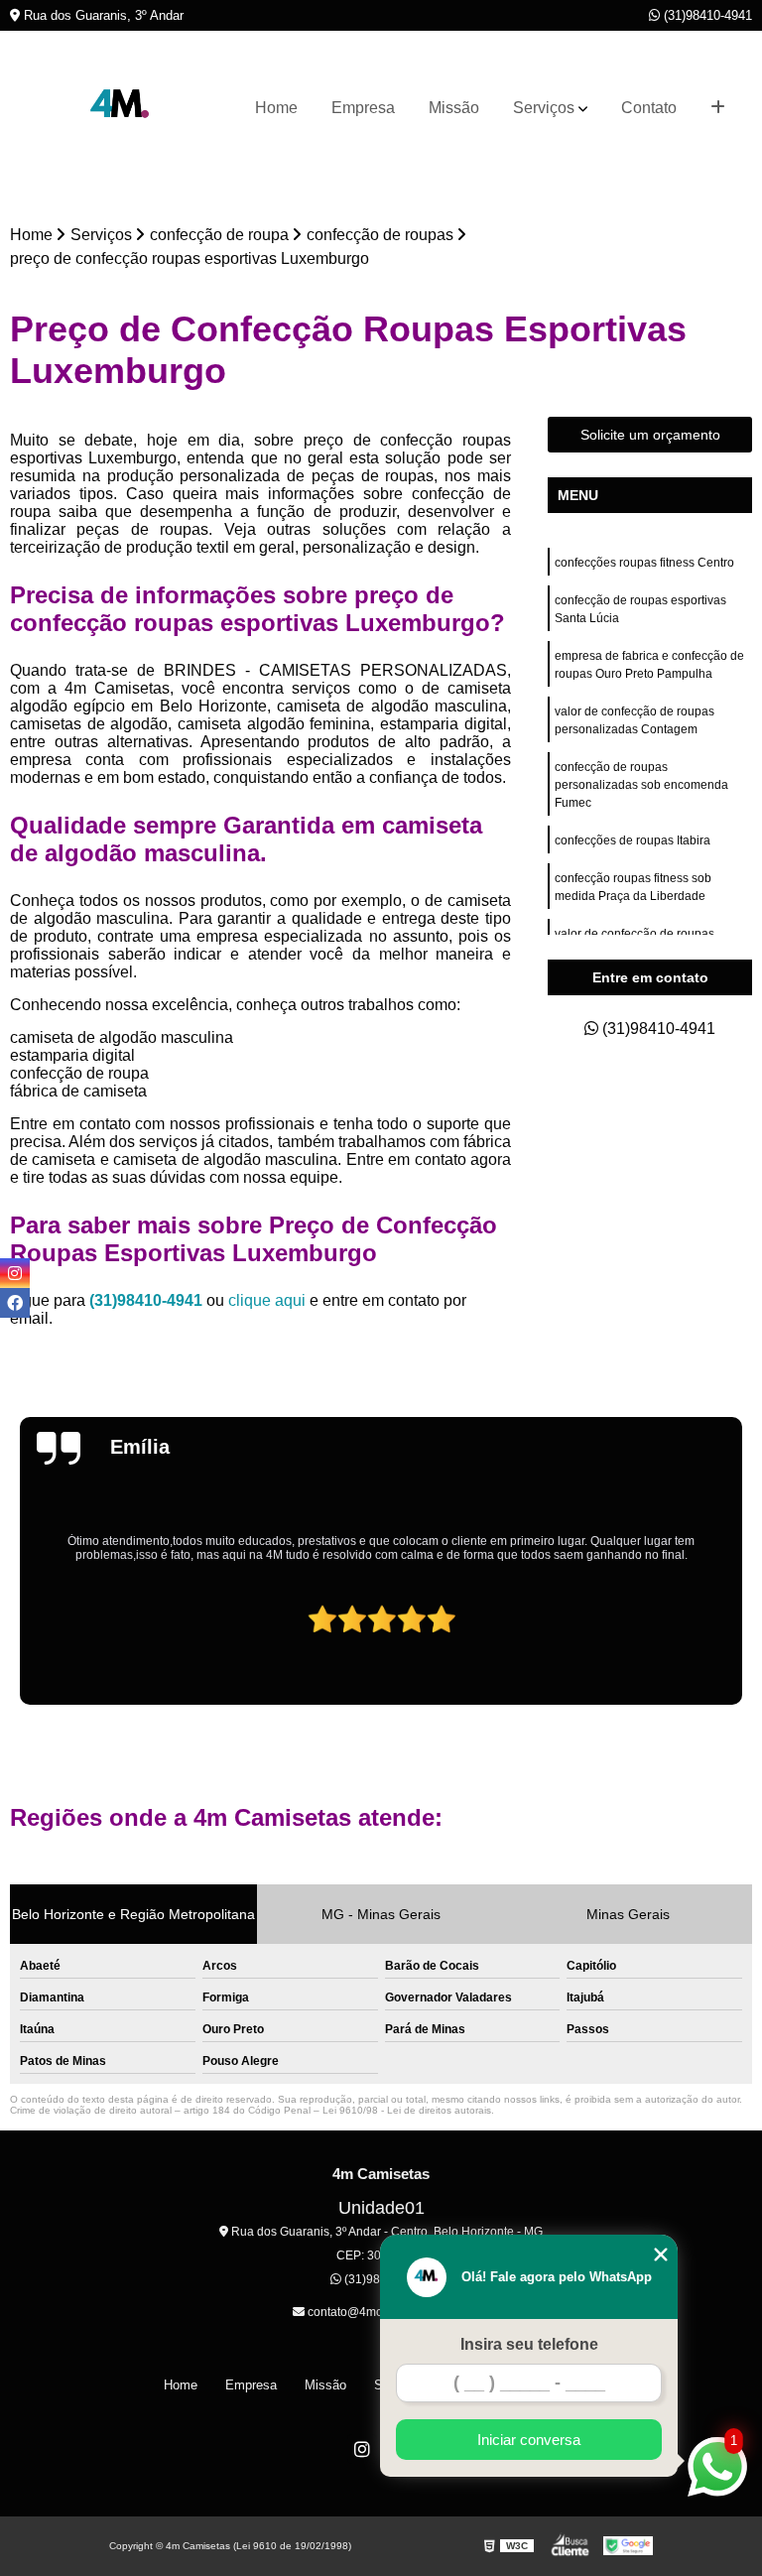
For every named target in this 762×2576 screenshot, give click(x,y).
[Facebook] (15, 1303)
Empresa (363, 108)
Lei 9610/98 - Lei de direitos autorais (407, 2110)
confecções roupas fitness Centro (644, 563)
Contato (649, 108)
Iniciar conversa (529, 2440)
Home (276, 108)
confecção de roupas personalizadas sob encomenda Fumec (641, 785)
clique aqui (267, 1300)
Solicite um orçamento (650, 435)
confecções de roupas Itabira (633, 840)
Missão (454, 108)
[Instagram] (362, 2449)
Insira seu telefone (529, 2344)
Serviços (544, 108)
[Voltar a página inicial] (121, 108)
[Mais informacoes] (718, 108)
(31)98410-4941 (706, 15)
